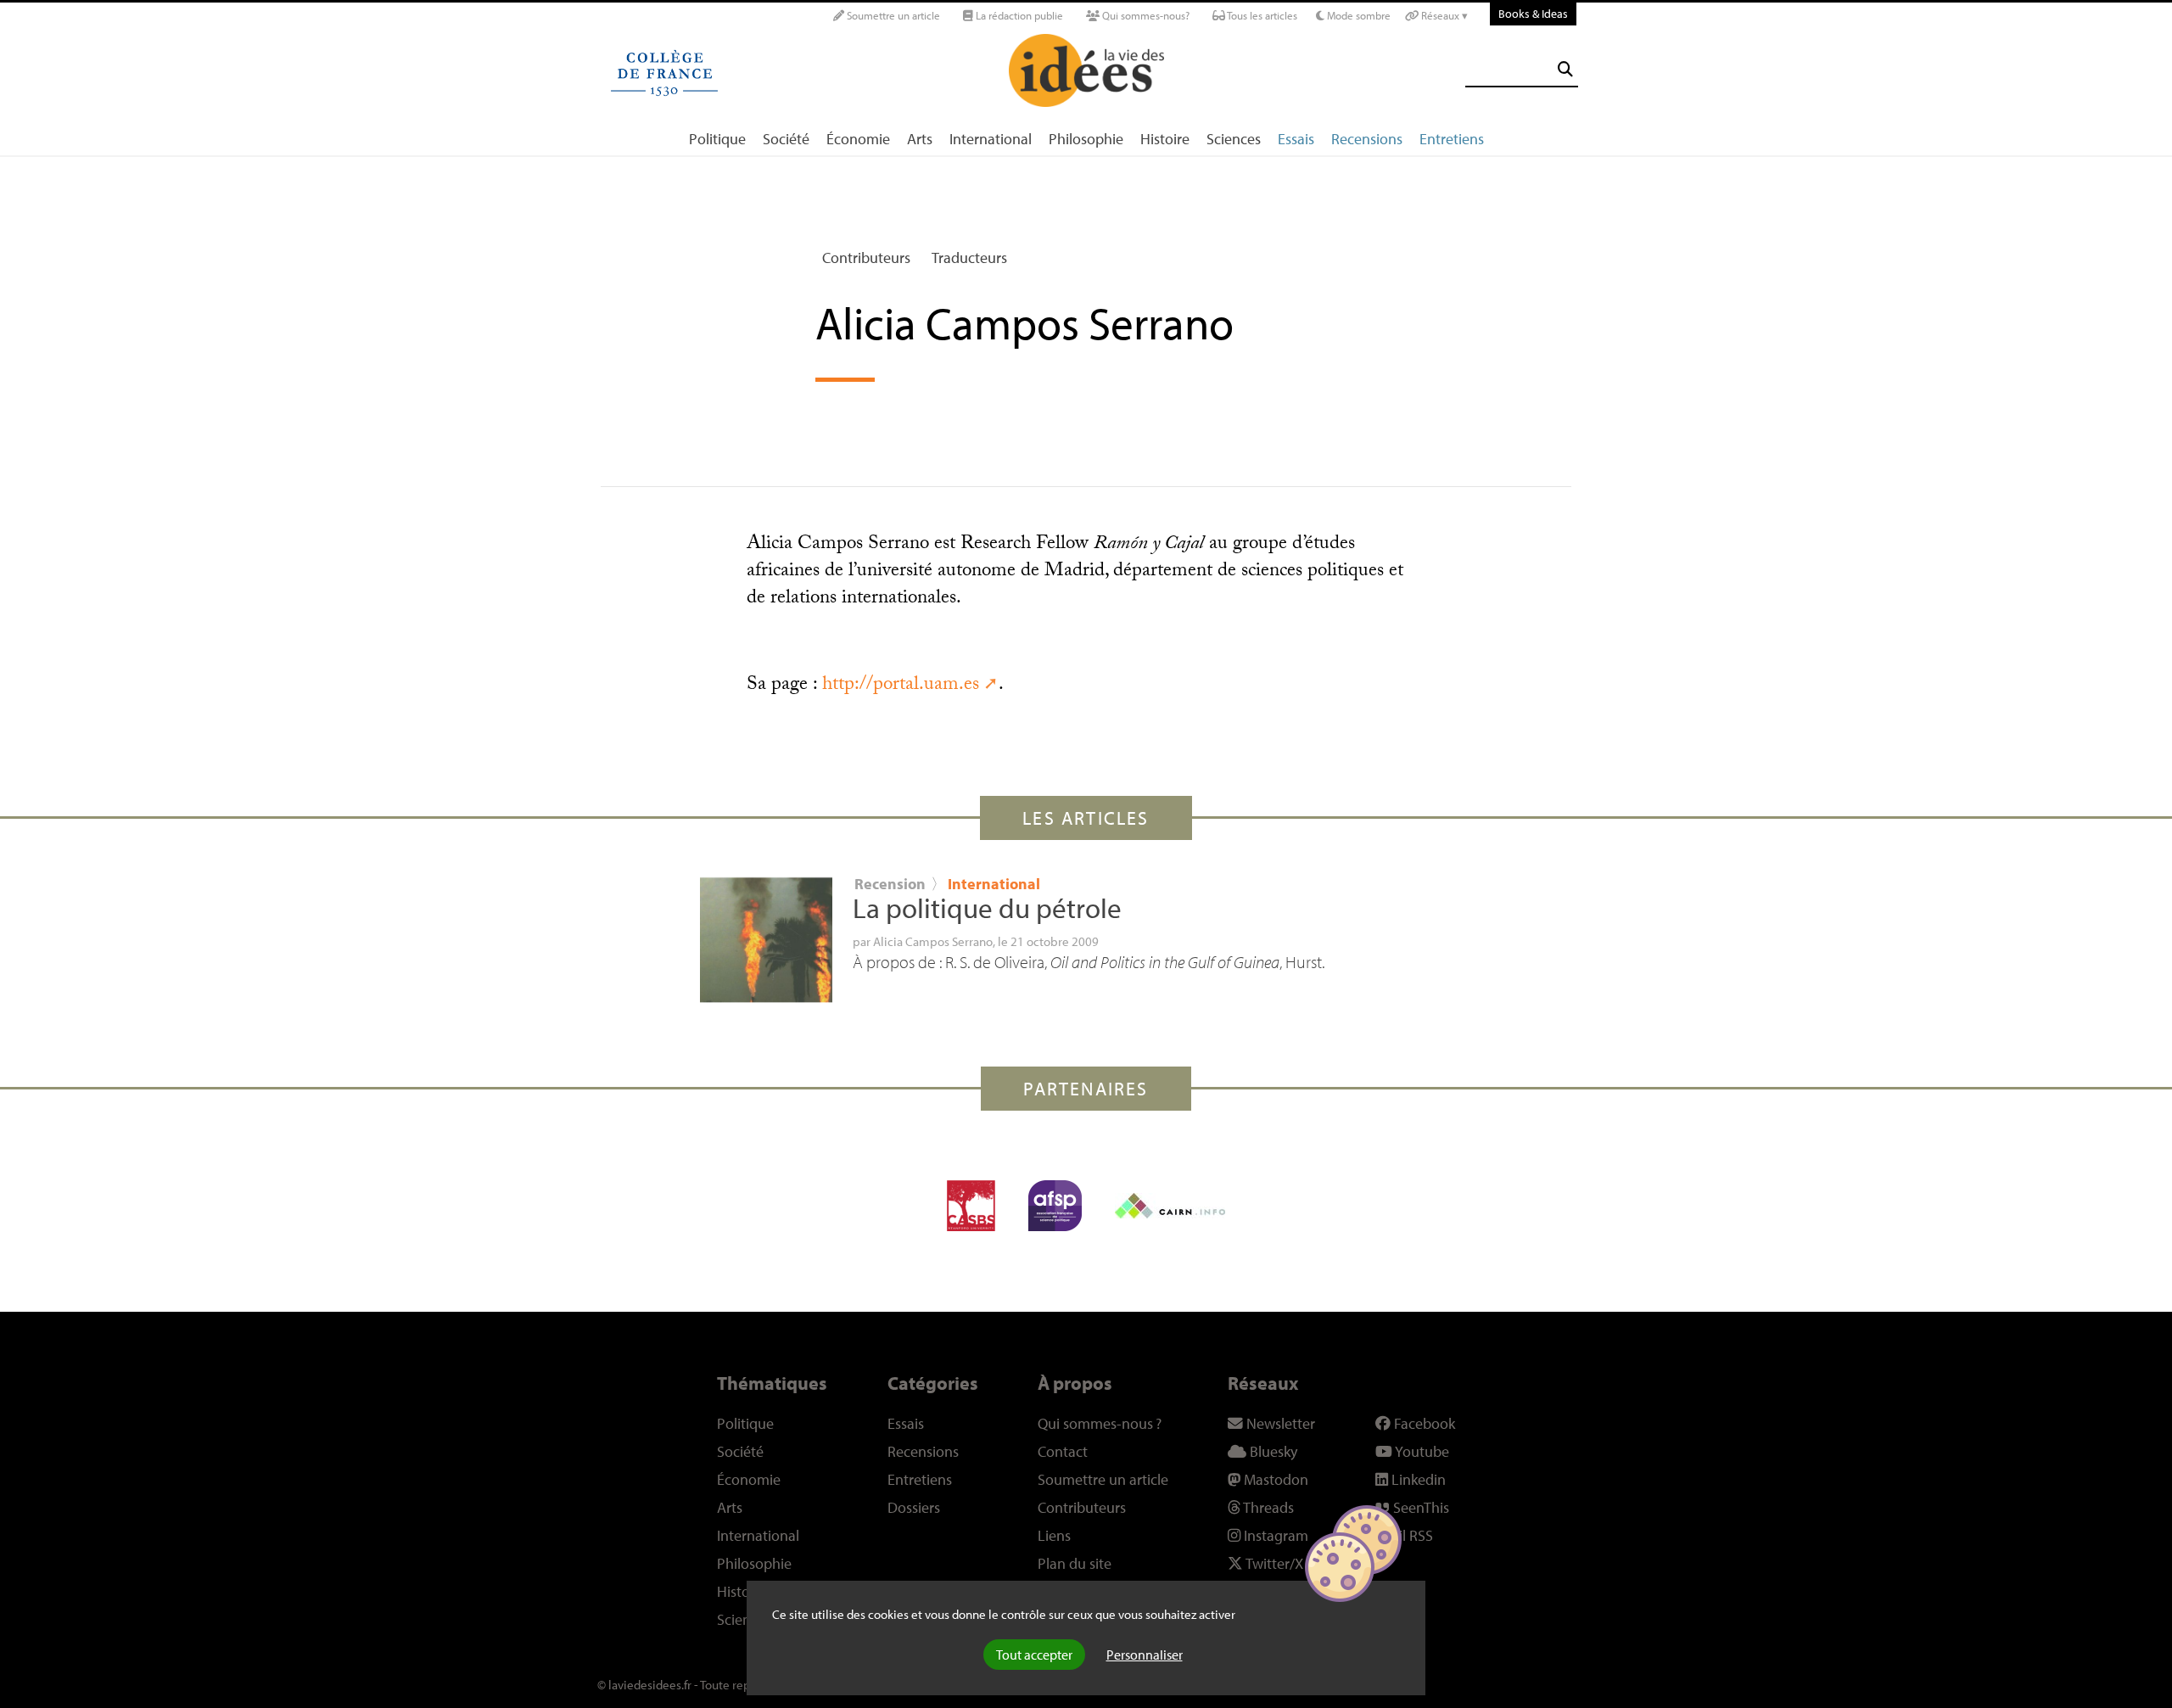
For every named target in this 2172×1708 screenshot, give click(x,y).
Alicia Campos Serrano (933, 941)
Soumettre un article (892, 15)
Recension (890, 884)
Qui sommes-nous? (1145, 15)
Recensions (1367, 139)
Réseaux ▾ (1443, 15)
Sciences (1234, 139)
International (991, 139)
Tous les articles (1261, 15)
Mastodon (1274, 1479)
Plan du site (1075, 1563)
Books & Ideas (1533, 13)
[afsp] (1055, 1206)
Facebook (1423, 1423)
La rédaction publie (1018, 15)
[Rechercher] (1565, 69)
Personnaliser (1145, 1655)
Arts (920, 139)
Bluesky (1272, 1451)
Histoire (1165, 139)
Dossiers (914, 1507)
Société (786, 139)
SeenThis (1419, 1507)
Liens (1054, 1535)
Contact (1063, 1451)
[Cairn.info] (1170, 1206)
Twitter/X (1273, 1563)
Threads (1267, 1507)
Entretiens (1452, 139)
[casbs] (971, 1206)
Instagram (1274, 1535)
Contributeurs (866, 258)
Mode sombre (1357, 15)
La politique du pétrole (987, 908)
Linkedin (1417, 1479)
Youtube (1421, 1451)
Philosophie (1086, 139)
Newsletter (1279, 1423)
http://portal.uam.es (901, 686)
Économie (858, 139)
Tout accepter (1034, 1655)
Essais (1296, 139)
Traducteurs (969, 258)
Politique (717, 139)
